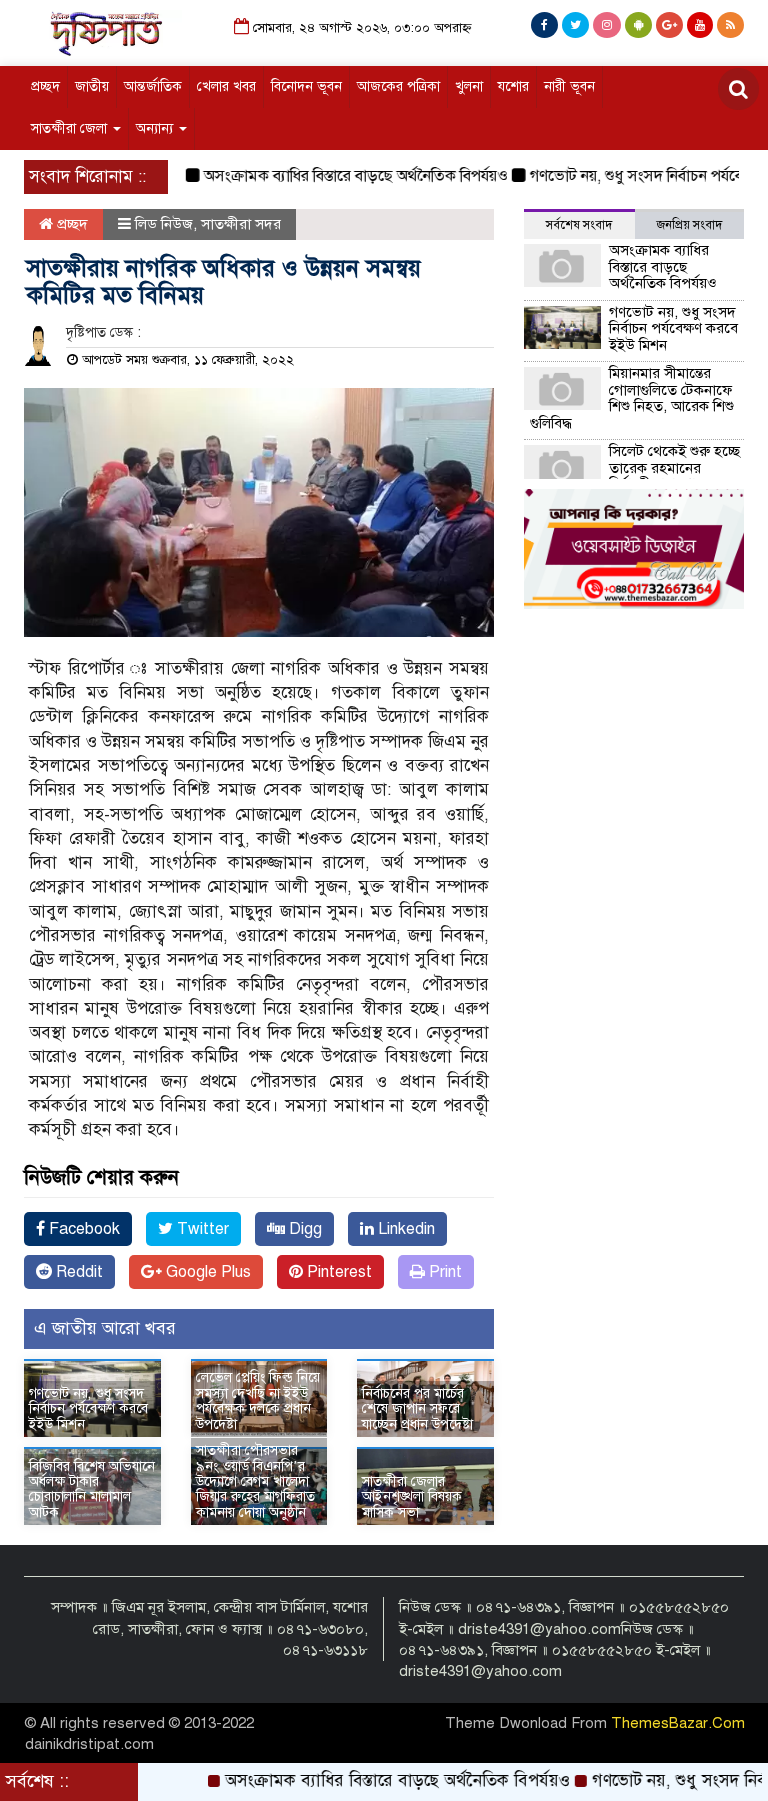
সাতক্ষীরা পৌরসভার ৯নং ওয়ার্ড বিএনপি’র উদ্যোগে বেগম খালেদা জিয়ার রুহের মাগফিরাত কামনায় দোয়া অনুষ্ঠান (255, 1481)
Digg (303, 1229)
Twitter (201, 1229)
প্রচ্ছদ (45, 86)
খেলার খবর (226, 86)
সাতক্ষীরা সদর (241, 224)
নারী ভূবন (569, 86)
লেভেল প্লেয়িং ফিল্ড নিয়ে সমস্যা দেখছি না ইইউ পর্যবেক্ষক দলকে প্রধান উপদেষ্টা (258, 1400)
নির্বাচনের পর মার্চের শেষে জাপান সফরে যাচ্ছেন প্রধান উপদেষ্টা (417, 1409)
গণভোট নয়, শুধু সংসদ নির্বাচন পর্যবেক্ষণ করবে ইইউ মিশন (88, 1409)
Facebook (82, 1229)
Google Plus (206, 1272)
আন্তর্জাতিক (153, 86)
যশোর (513, 86)
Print (443, 1272)
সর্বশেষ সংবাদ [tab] (579, 225)
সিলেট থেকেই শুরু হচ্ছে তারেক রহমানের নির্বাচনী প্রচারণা (674, 467)
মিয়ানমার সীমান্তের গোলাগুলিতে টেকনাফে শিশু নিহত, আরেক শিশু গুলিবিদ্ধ (632, 398)
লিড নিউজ (164, 224)
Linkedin (404, 1229)
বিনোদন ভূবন (306, 86)
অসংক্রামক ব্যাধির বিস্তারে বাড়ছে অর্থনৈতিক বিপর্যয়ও (331, 176)
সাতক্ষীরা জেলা (71, 128)
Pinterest (337, 1272)
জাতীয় (92, 86)
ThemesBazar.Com (678, 1723)
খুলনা (469, 86)
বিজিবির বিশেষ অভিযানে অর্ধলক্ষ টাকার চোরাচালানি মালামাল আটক (92, 1489)
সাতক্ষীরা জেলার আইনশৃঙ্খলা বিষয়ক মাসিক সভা (412, 1497)
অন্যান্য (156, 128)
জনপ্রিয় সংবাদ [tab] (689, 225)
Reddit (77, 1272)
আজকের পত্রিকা (398, 86)
